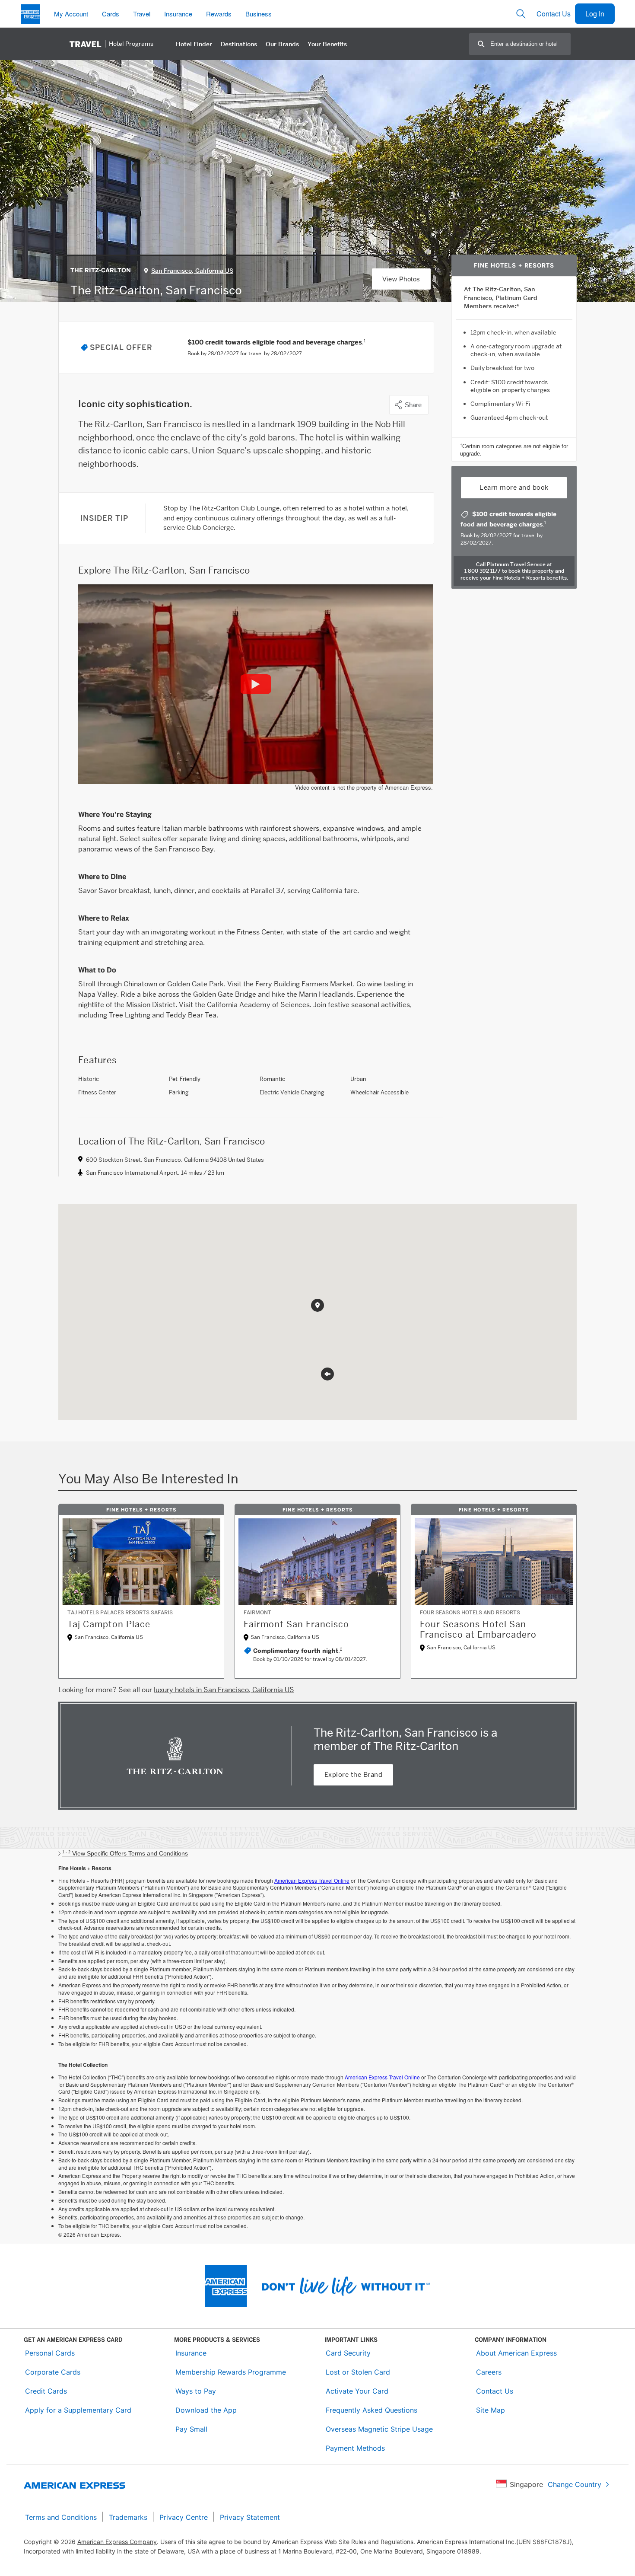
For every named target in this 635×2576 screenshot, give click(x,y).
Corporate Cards (53, 2372)
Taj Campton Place (109, 1624)
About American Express (516, 2353)
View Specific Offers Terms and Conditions (125, 1853)
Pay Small (191, 2429)
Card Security (348, 2353)
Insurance (191, 2353)
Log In (595, 14)
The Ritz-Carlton (101, 270)
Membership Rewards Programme (231, 2372)
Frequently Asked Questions (371, 2410)
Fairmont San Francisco (296, 1624)
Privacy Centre (184, 2517)
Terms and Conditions (61, 2517)
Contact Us (554, 14)
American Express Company (117, 2542)
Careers (489, 2372)
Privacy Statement (250, 2517)
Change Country (575, 2484)
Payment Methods (355, 2448)
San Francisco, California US (192, 271)
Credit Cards (46, 2391)
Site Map (491, 2410)
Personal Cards (50, 2353)
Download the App (206, 2410)
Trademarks (128, 2517)
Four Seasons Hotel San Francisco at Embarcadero (478, 1629)
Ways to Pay (196, 2391)
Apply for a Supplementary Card (78, 2410)
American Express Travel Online (312, 1880)
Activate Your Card (357, 2391)
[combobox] (530, 44)
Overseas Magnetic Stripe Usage (379, 2429)
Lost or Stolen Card (358, 2372)
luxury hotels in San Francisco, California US (224, 1690)
